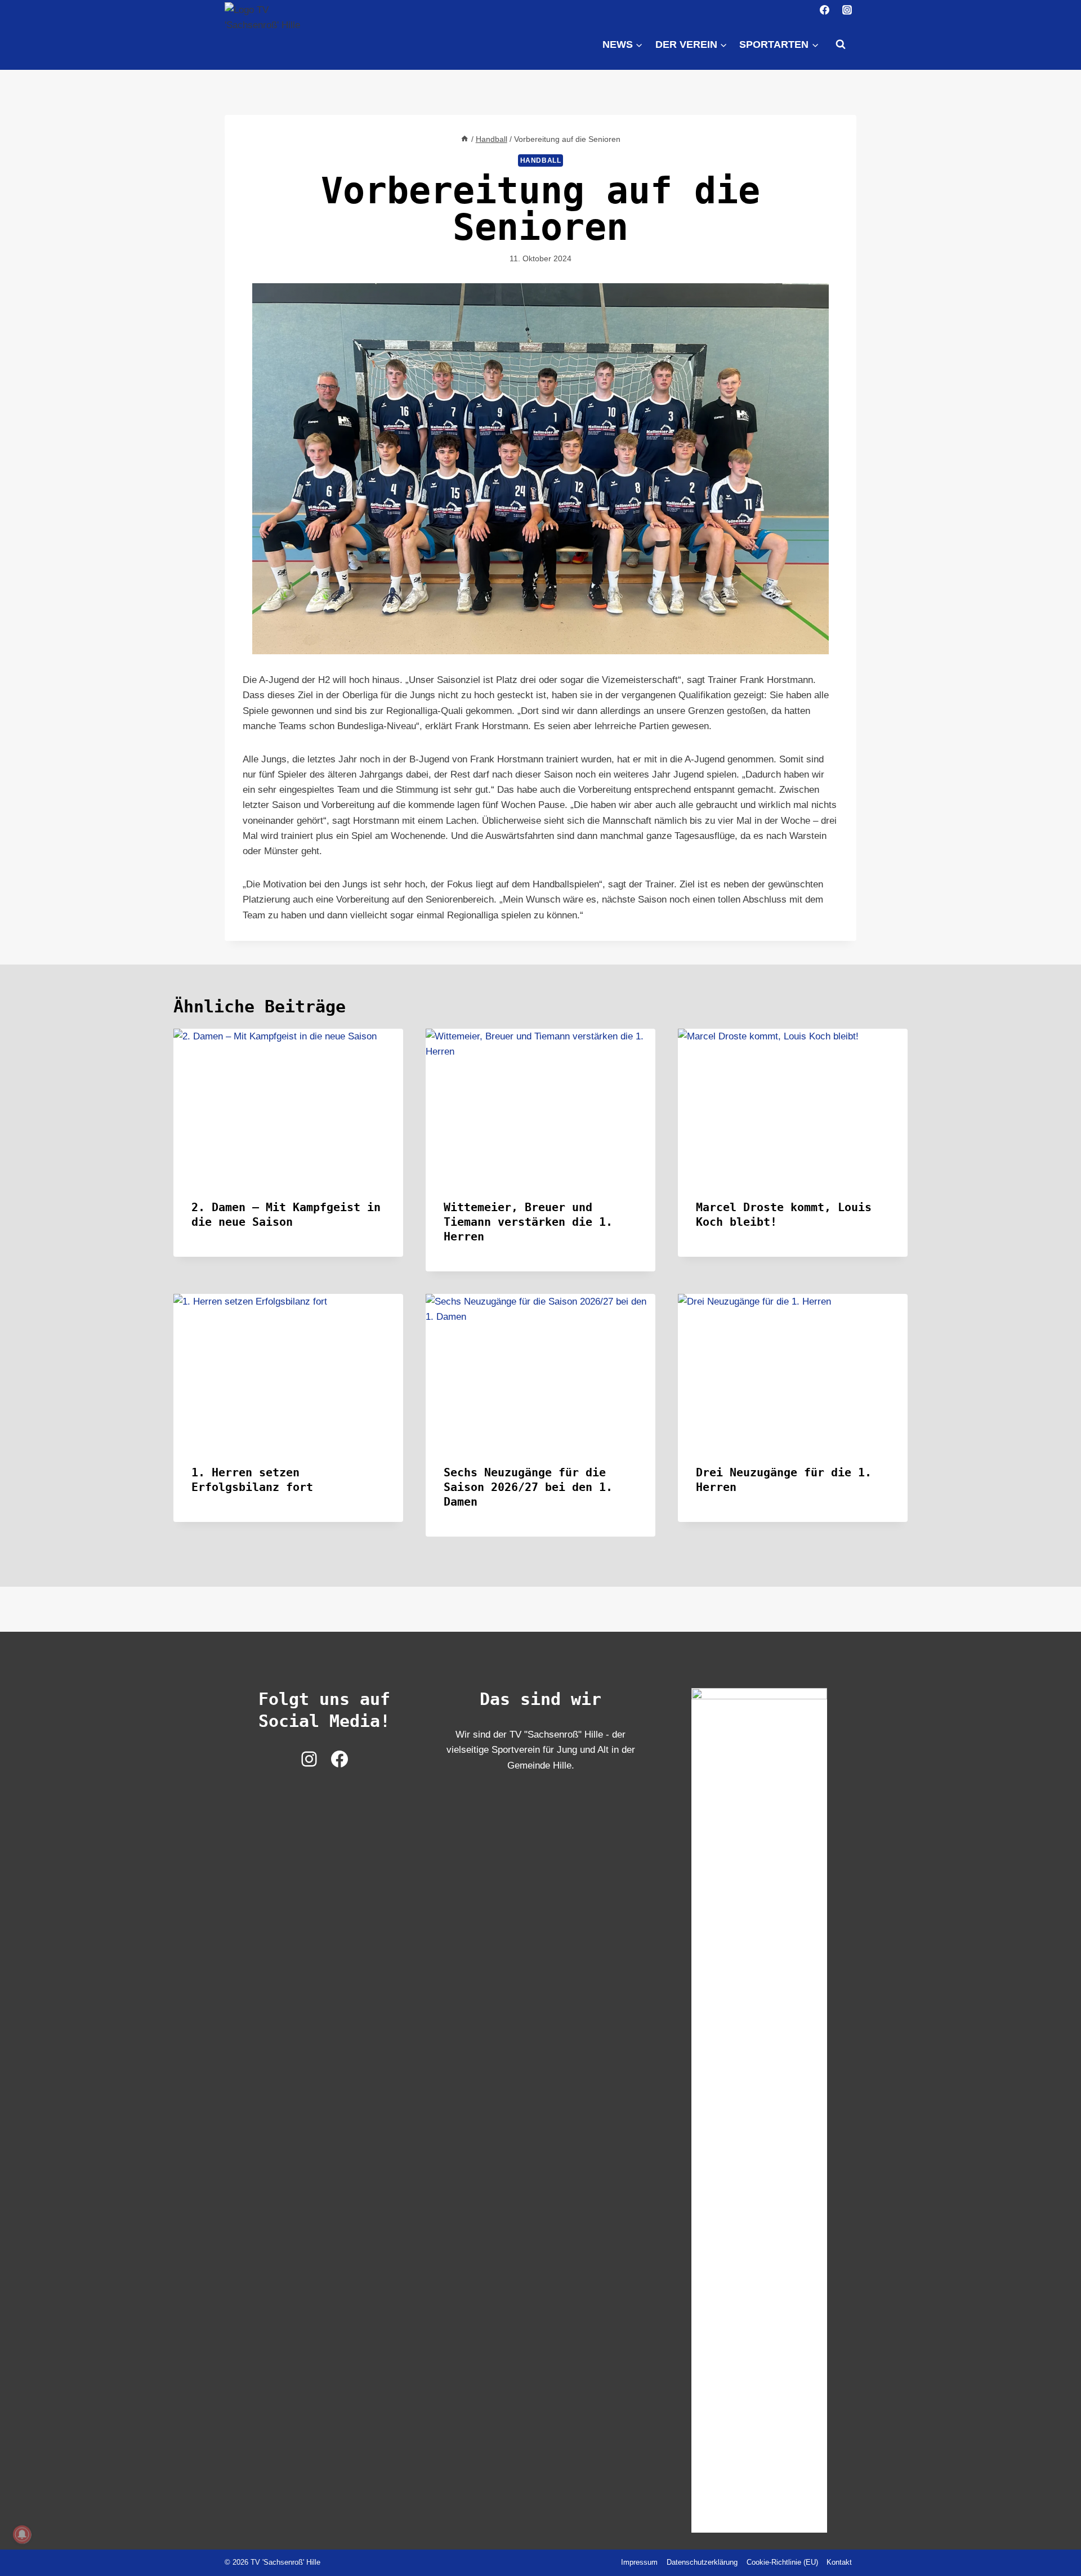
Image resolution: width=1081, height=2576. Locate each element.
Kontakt (839, 2562)
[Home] (464, 139)
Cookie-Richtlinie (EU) (782, 2562)
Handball (541, 160)
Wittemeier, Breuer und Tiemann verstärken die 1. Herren (528, 1222)
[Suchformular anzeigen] (841, 44)
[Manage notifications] (22, 2534)
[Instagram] (847, 10)
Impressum (639, 2562)
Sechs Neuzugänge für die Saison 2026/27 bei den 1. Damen (528, 1487)
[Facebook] (825, 10)
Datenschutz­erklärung (702, 2562)
